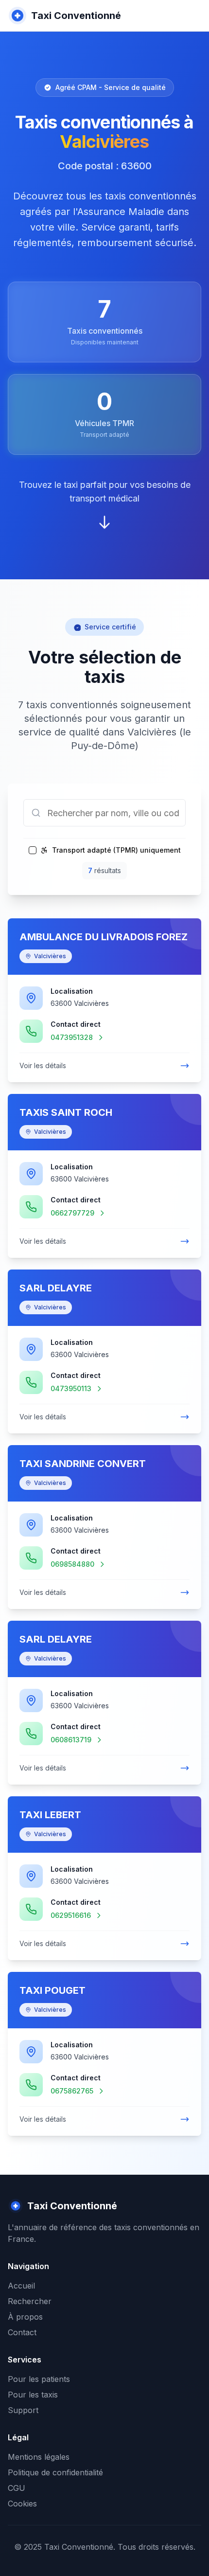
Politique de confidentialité (55, 2472)
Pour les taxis (33, 2395)
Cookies (22, 2504)
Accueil (21, 2286)
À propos (25, 2317)
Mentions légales (39, 2457)
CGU (17, 2488)
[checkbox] (33, 850)
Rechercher (30, 2301)
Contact (22, 2332)
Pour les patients (39, 2379)
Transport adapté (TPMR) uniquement (116, 850)
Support (23, 2410)
